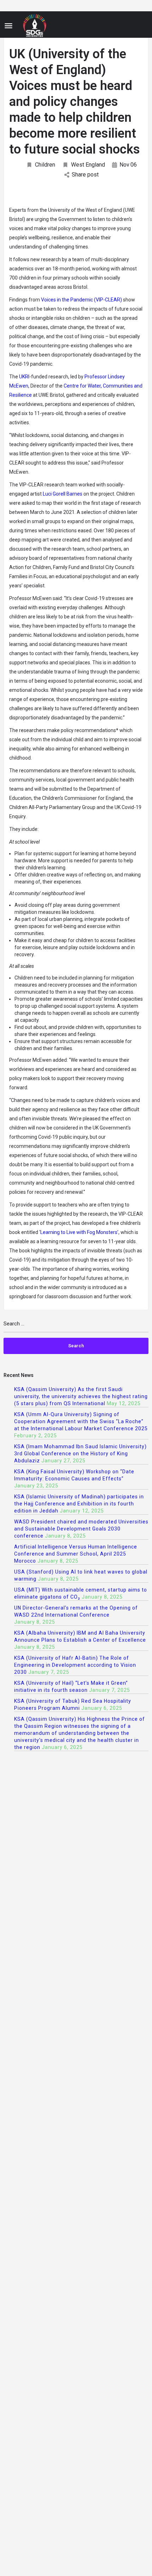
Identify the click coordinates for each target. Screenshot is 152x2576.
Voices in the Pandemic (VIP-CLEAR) (81, 300)
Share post (85, 175)
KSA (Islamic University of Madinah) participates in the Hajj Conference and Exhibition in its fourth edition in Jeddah (79, 1504)
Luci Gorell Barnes (63, 494)
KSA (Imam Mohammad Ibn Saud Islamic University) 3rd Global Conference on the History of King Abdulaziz (80, 1454)
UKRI (24, 377)
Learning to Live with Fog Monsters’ (79, 1232)
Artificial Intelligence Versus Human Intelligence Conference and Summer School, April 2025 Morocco (76, 1554)
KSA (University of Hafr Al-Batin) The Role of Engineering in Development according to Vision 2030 (75, 1665)
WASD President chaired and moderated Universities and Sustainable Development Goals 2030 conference (81, 1529)
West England (88, 165)
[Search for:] (76, 1327)
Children (45, 165)
